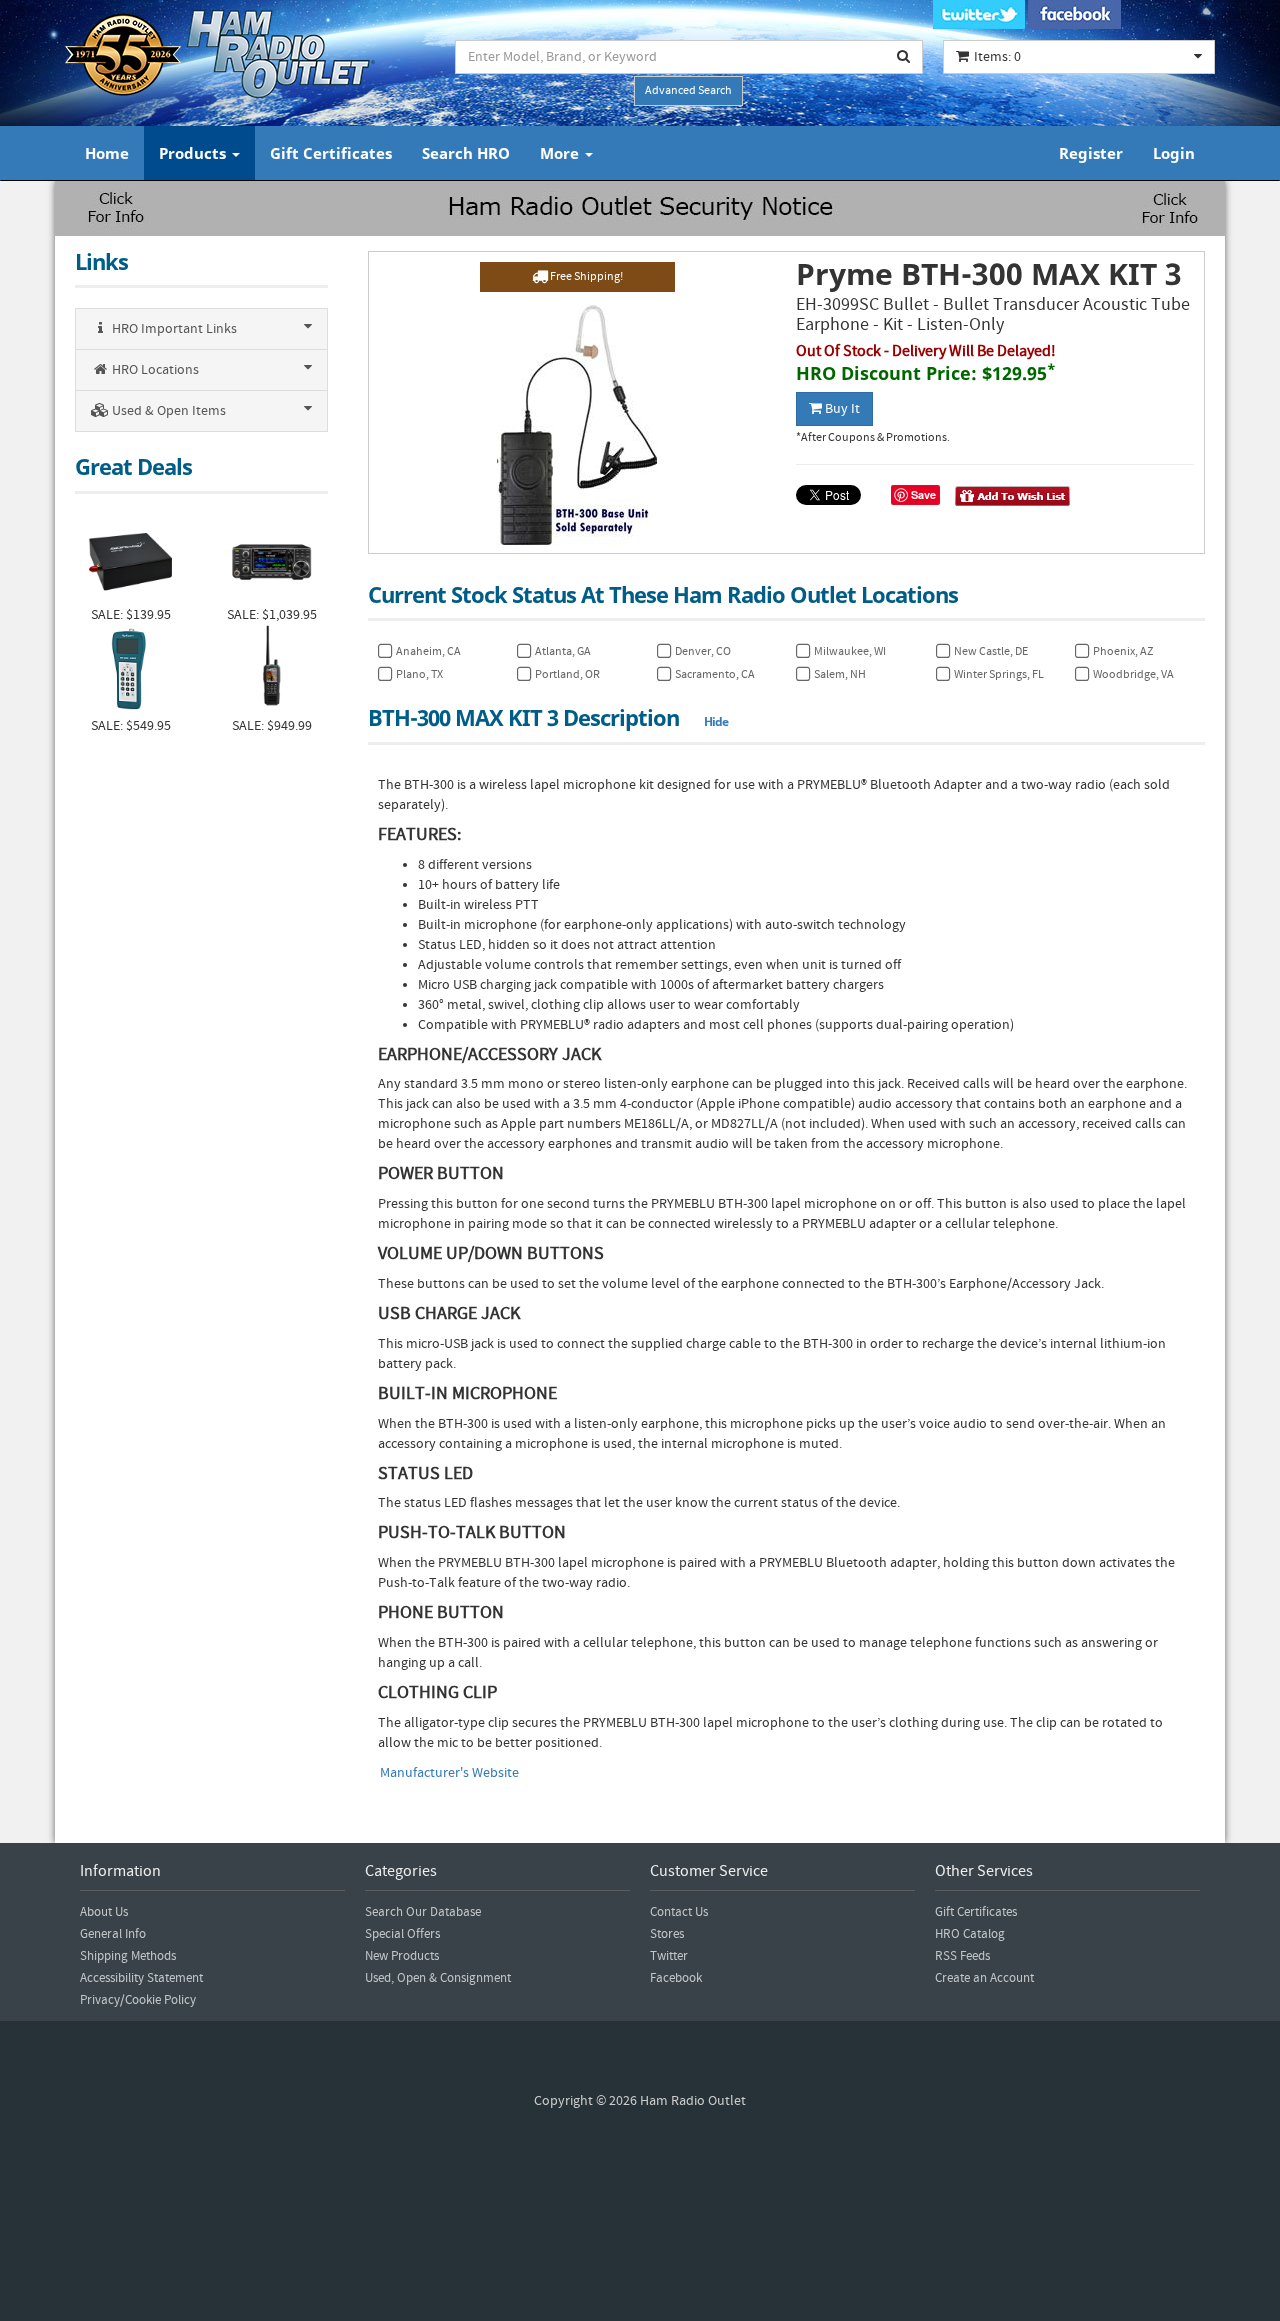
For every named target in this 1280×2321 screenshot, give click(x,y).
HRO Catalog (970, 1934)
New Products (402, 1956)
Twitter (669, 1956)
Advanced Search (688, 90)
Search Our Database (423, 1912)
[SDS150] (271, 670)
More (561, 153)
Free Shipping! (585, 276)
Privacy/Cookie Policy (138, 2000)
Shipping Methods (128, 1956)
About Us (104, 1912)
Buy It (841, 409)
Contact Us (679, 1912)
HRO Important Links (173, 329)
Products (194, 153)
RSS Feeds (962, 1956)
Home (107, 153)
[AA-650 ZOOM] (130, 670)
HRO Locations (154, 370)
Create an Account (984, 1978)
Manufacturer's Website (449, 1773)
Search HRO (466, 153)
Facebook (676, 1978)
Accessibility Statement (141, 1978)
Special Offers (402, 1934)
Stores (667, 1934)
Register (1091, 153)
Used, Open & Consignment (438, 1978)
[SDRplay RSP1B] (130, 559)
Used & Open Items (167, 411)
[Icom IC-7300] (271, 559)
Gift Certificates (331, 153)
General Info (113, 1934)
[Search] (904, 57)
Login (1174, 153)
